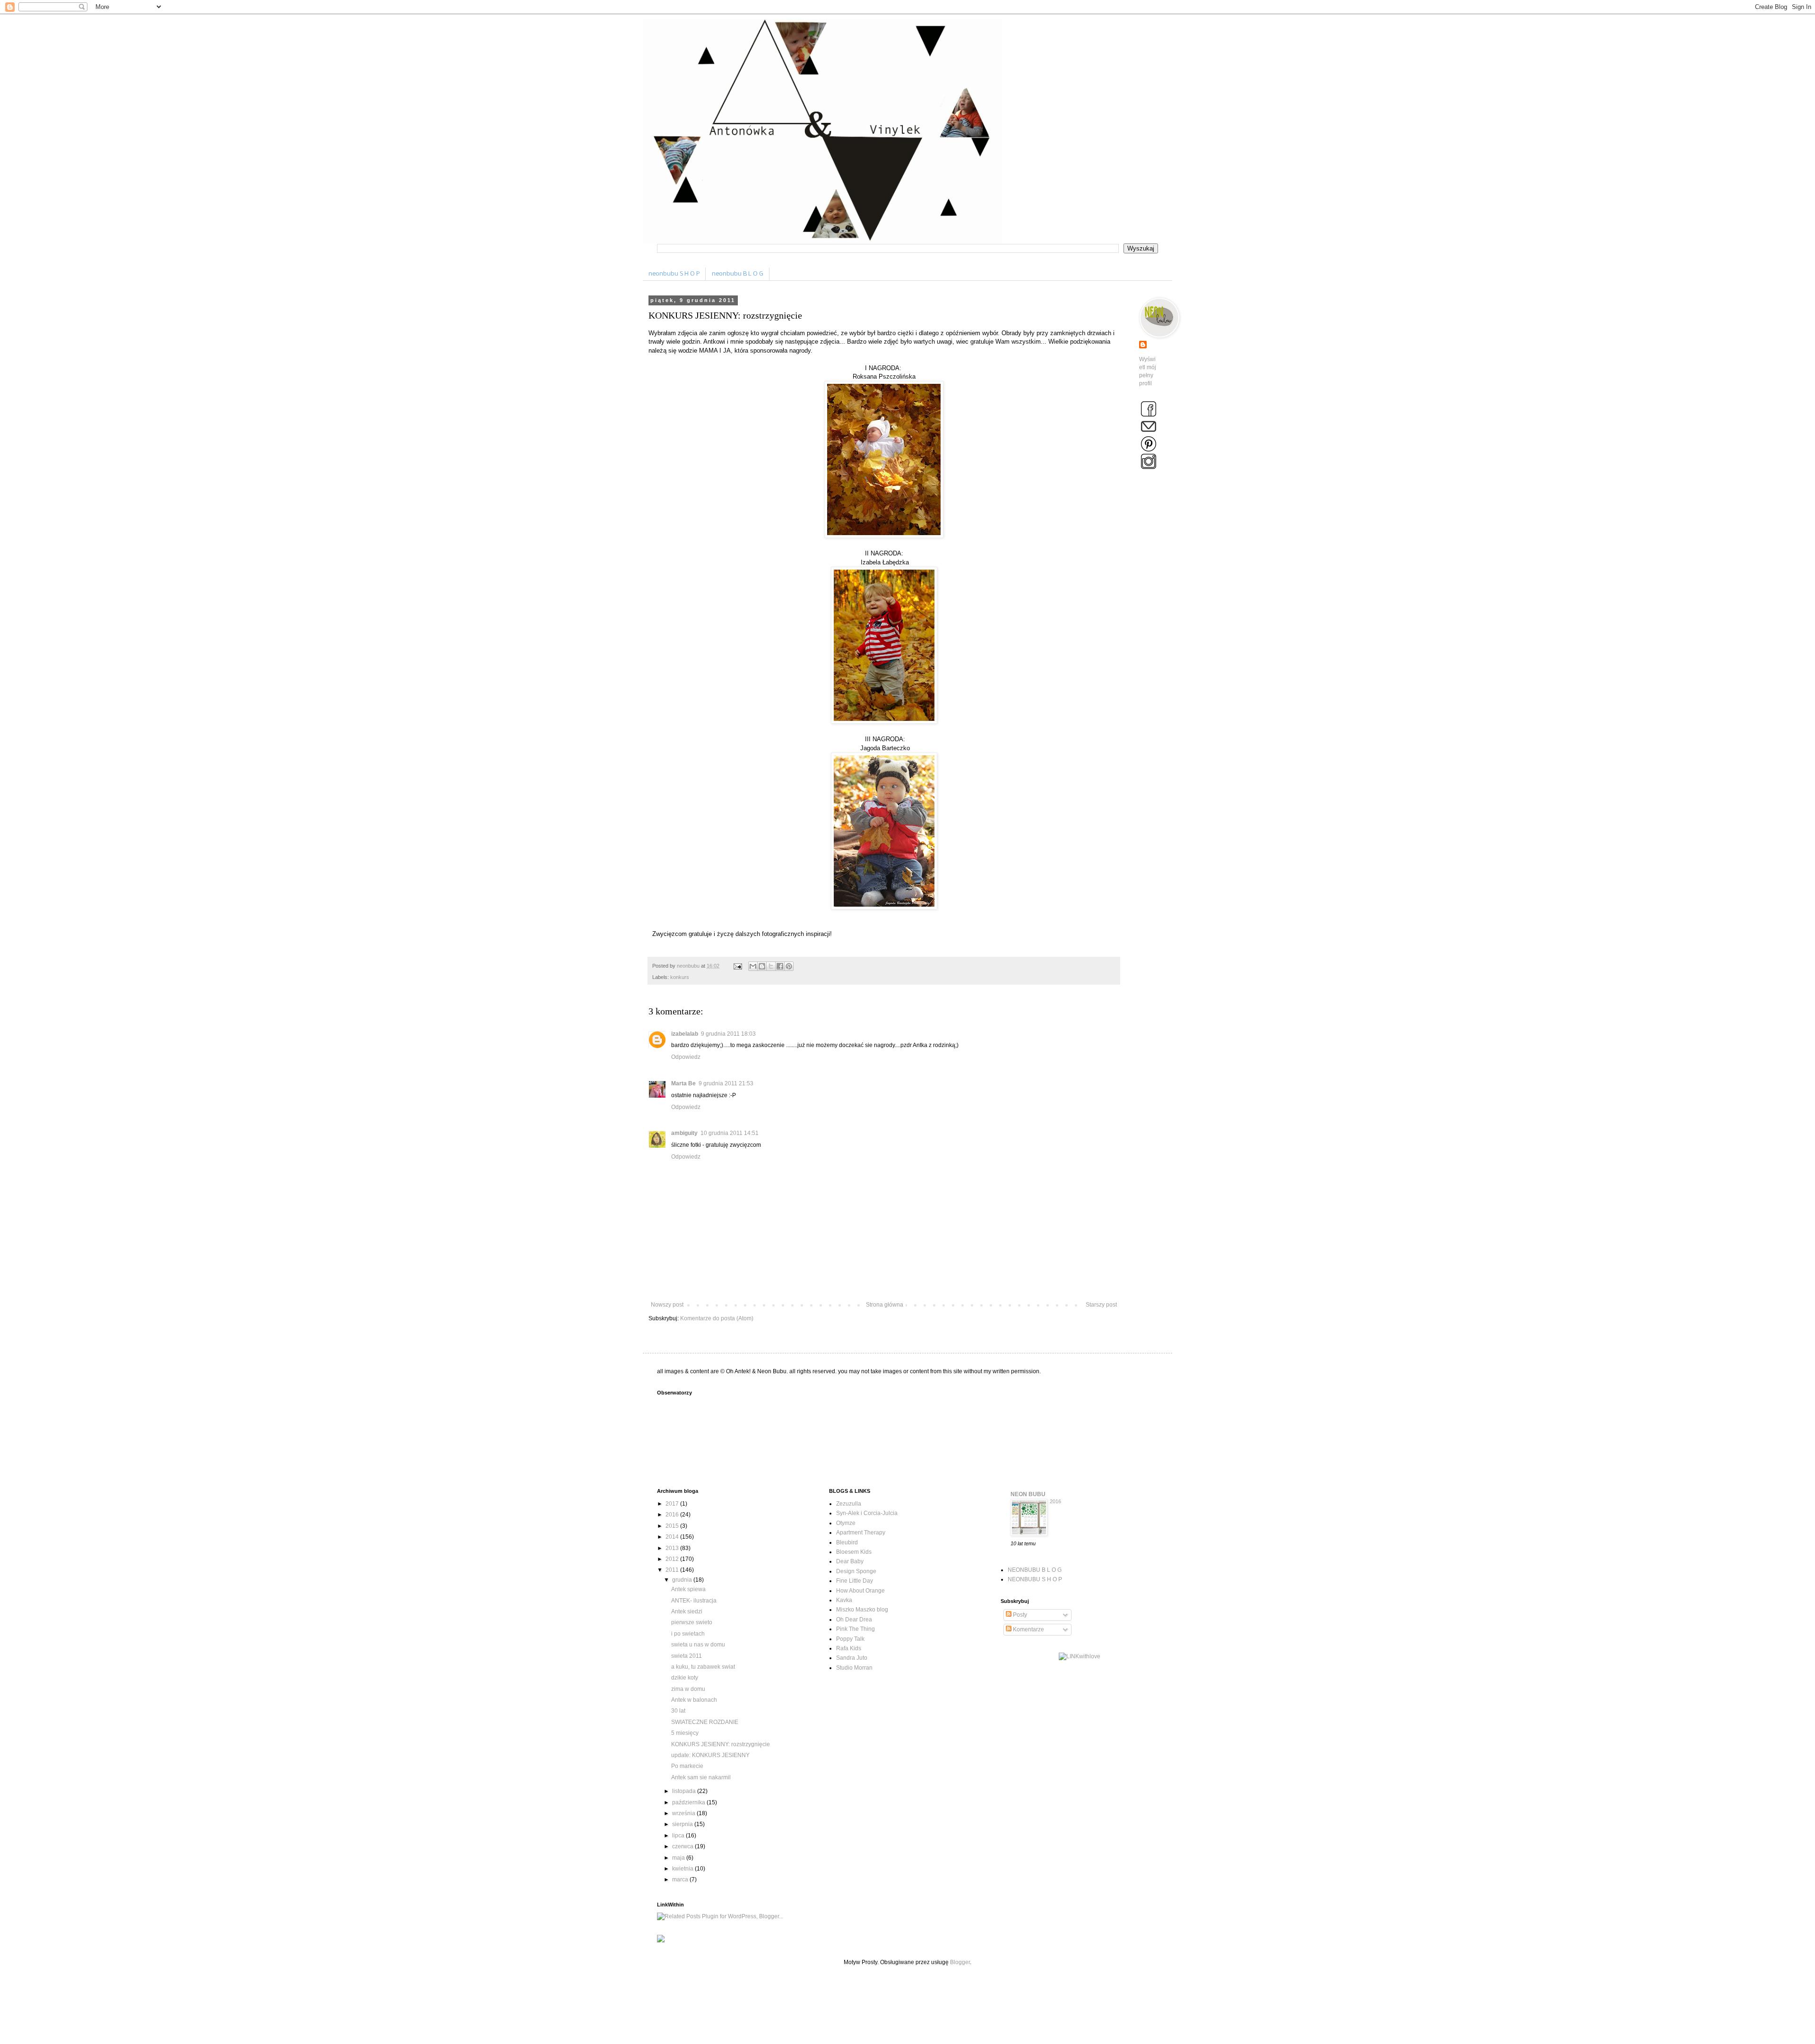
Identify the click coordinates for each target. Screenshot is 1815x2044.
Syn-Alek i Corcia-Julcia (867, 1513)
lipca (679, 1836)
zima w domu (688, 1689)
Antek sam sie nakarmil (701, 1777)
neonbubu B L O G (738, 274)
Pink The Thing (856, 1629)
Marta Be (683, 1083)
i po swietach (688, 1634)
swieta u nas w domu (698, 1645)
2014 (673, 1537)
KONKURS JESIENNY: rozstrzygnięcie (721, 1744)
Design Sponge (856, 1571)
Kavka (844, 1600)
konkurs (680, 977)
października (689, 1802)
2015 (673, 1526)
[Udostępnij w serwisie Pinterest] (789, 966)
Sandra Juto (852, 1658)
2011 (673, 1570)
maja (679, 1858)
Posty (1019, 1615)
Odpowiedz (686, 1057)
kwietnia (683, 1869)
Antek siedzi (687, 1611)
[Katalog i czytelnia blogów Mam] (661, 1940)
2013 (673, 1548)
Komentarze (1028, 1629)
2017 (673, 1504)
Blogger (960, 1962)
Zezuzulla (849, 1504)
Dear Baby (850, 1561)
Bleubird (847, 1542)
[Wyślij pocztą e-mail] (753, 966)
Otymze (846, 1523)
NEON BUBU (1028, 1494)
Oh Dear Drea (854, 1620)
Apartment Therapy (861, 1533)
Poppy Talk (850, 1639)
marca (681, 1879)
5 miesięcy (685, 1733)
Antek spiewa (688, 1589)
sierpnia (683, 1824)
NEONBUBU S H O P (1035, 1579)
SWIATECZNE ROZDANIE (705, 1722)
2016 (673, 1515)
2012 (673, 1559)
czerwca (683, 1846)
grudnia (683, 1580)
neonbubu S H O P (674, 274)
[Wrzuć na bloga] (762, 966)
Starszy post (1101, 1305)
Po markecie (687, 1766)
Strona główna (885, 1305)
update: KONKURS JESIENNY (710, 1755)
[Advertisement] (829, 2002)
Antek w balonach (694, 1700)
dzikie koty (685, 1678)
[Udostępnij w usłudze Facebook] (780, 966)
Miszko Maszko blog (862, 1610)
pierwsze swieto (692, 1622)
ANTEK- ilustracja (694, 1601)
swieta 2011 (687, 1656)
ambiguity (684, 1133)
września (684, 1813)
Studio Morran (854, 1668)
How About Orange (860, 1591)
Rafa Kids (849, 1648)
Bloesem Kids (854, 1552)
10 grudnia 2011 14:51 (730, 1133)
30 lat (678, 1711)
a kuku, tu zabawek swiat (703, 1667)
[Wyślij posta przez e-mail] (737, 966)
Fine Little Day (855, 1581)
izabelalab (685, 1034)
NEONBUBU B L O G (1035, 1570)
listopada (685, 1791)
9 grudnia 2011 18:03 (728, 1034)
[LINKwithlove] (1080, 1656)
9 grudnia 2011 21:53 (726, 1083)
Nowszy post (667, 1305)
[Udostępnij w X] (771, 966)
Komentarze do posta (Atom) (717, 1318)
